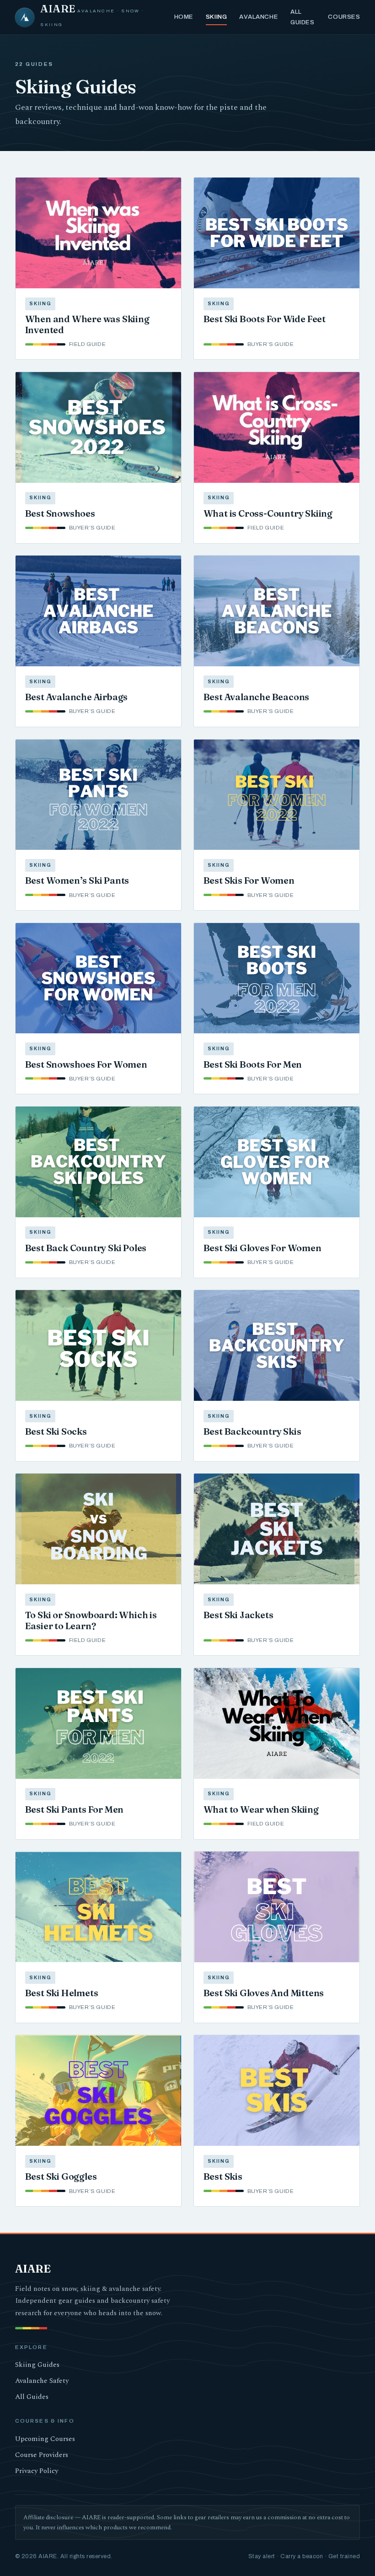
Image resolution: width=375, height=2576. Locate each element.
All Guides (302, 17)
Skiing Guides (37, 2365)
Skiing (216, 17)
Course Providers (42, 2455)
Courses (344, 17)
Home (184, 17)
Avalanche (259, 17)
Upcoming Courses (45, 2439)
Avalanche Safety (42, 2381)
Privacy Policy (37, 2471)
